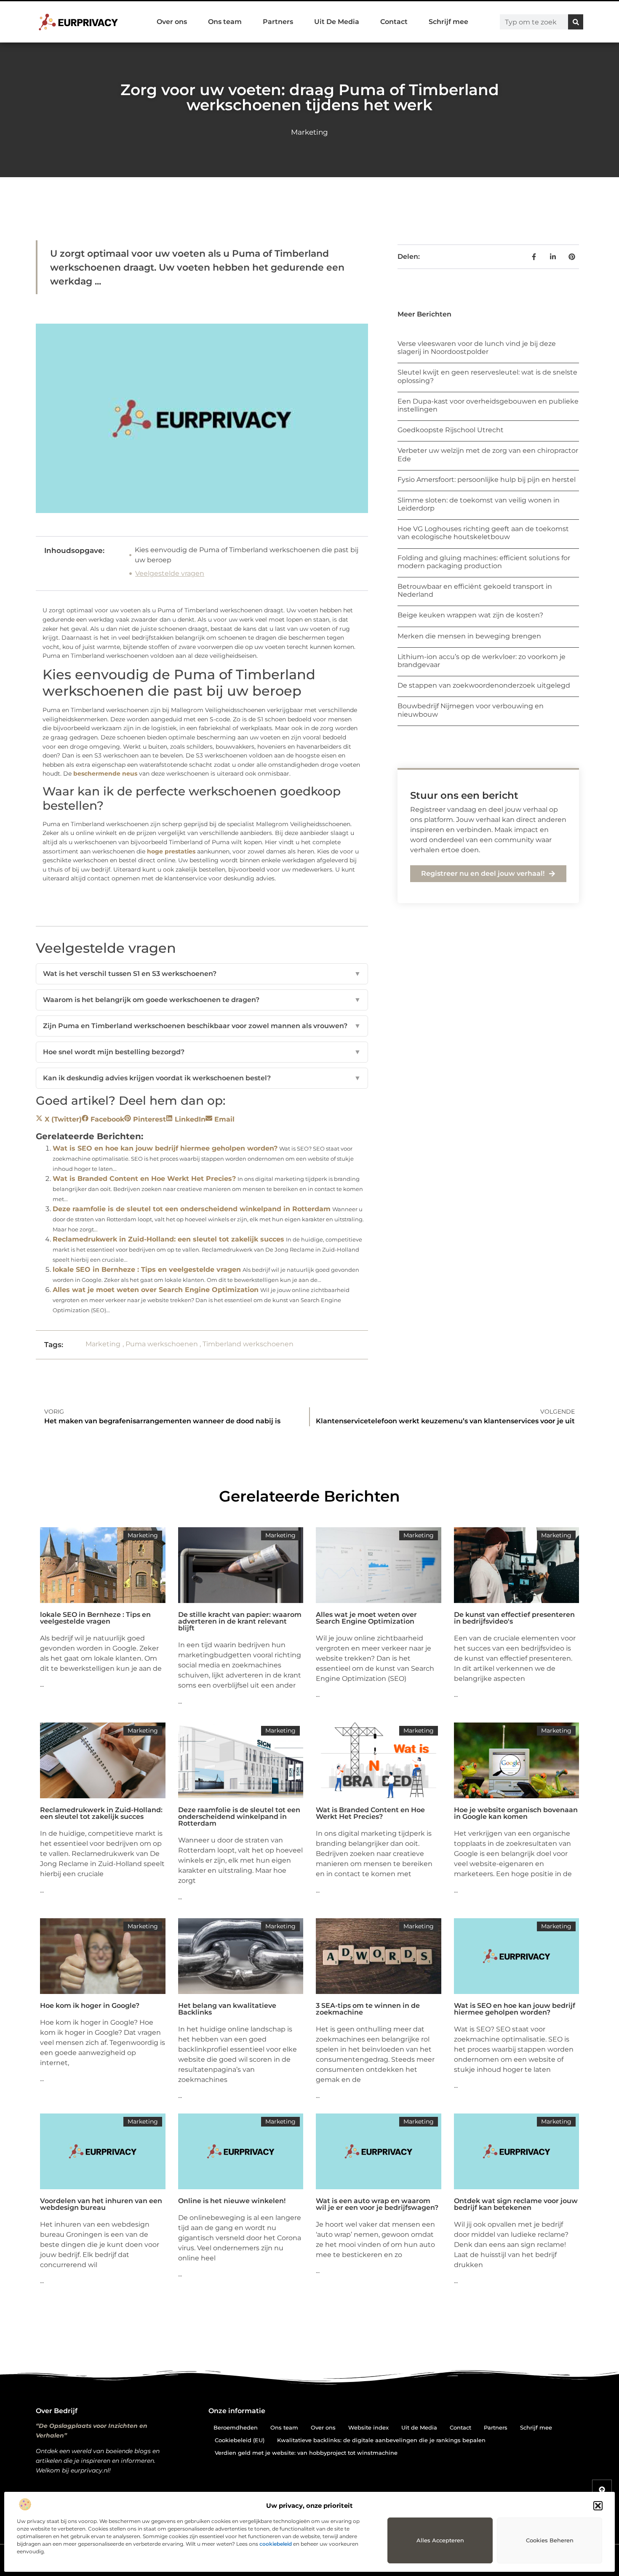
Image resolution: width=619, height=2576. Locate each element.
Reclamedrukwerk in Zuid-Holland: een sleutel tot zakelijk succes (168, 1239)
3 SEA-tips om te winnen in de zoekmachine (368, 2009)
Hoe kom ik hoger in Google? (90, 2006)
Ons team (225, 22)
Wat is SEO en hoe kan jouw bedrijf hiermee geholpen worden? (165, 1148)
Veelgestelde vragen (170, 573)
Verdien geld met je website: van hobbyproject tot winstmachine (306, 2453)
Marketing (309, 132)
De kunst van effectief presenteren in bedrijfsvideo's (514, 1618)
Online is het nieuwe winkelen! (232, 2201)
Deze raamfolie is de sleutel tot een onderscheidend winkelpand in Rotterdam (192, 1209)
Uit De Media (337, 22)
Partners (278, 22)
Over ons (172, 22)
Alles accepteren (440, 2540)
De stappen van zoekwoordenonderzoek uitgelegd (484, 685)
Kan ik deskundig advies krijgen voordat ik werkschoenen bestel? (202, 1078)
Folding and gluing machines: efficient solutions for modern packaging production (484, 562)
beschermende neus (105, 774)
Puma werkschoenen (162, 1344)
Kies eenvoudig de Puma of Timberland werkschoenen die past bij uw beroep (247, 555)
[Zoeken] (576, 22)
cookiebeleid (276, 2544)
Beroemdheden (236, 2427)
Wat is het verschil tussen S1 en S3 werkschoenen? (202, 974)
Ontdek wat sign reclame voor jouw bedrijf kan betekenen (516, 2204)
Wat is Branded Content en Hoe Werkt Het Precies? (144, 1179)
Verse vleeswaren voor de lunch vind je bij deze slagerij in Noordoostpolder (477, 348)
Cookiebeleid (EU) (240, 2440)
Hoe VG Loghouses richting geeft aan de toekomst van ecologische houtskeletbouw (483, 533)
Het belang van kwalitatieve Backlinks (227, 2009)
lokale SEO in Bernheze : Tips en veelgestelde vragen (147, 1269)
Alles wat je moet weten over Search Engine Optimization (156, 1290)
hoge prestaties (171, 851)
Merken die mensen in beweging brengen (469, 636)
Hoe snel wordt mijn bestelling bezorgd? (202, 1052)
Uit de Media (419, 2427)
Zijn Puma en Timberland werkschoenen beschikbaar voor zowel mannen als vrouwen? (202, 1026)
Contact (394, 22)
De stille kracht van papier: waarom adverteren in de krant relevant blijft (240, 1621)
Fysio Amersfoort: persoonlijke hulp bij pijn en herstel (487, 480)
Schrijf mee (448, 22)
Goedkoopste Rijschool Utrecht (451, 430)
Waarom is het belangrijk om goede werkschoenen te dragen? (202, 1000)
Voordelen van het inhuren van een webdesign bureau (101, 2204)
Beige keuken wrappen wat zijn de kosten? (470, 615)
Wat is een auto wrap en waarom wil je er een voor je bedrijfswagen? (377, 2204)
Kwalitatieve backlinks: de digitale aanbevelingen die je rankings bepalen (381, 2440)
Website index (368, 2427)
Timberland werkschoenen (248, 1344)
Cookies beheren (550, 2540)
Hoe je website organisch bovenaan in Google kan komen (516, 1813)
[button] (598, 2506)
